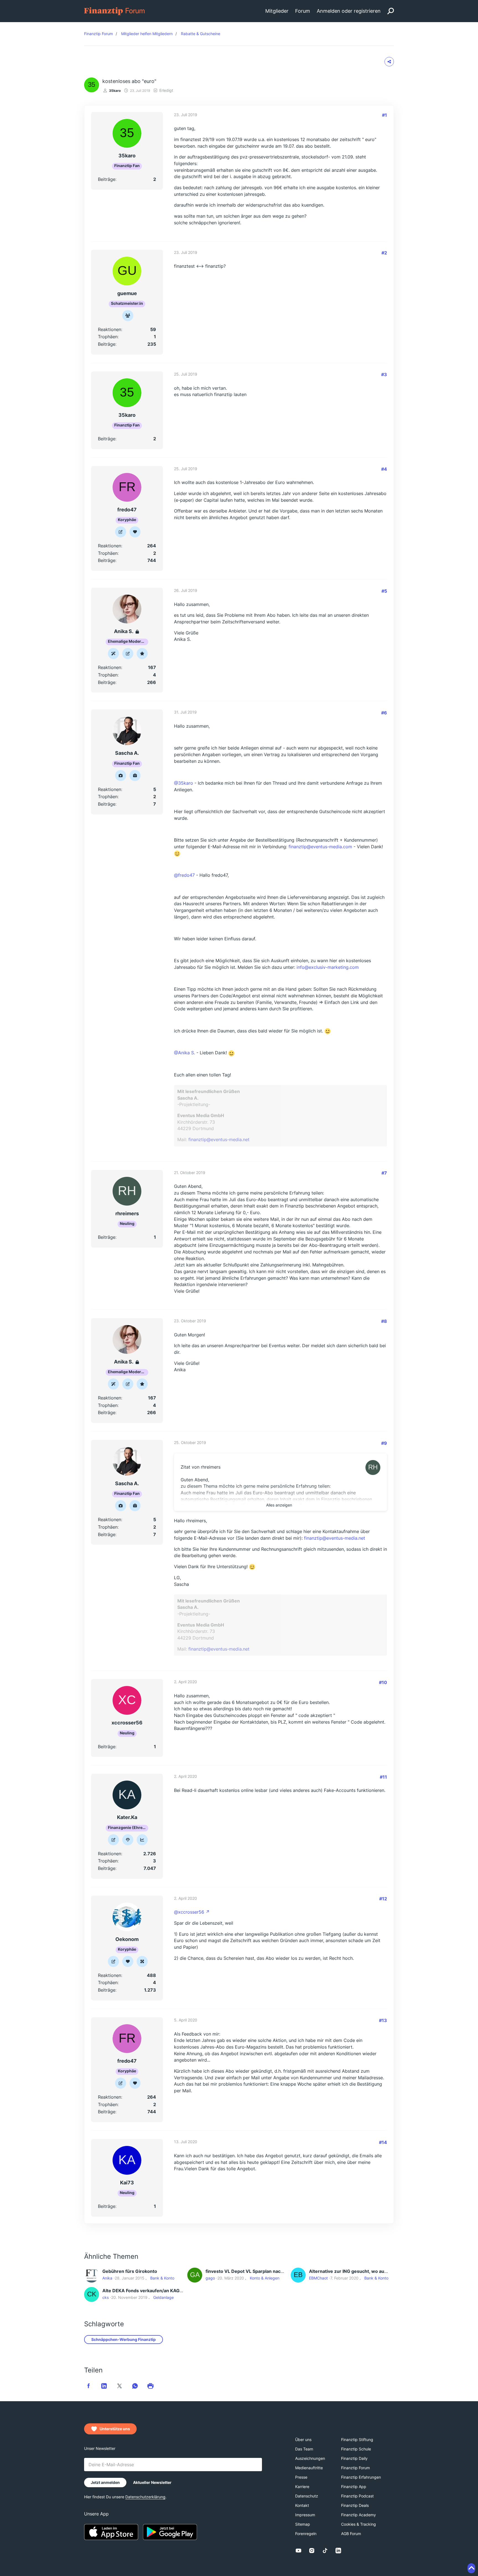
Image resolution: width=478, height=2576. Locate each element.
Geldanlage (163, 2297)
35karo (115, 91)
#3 (384, 374)
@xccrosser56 (189, 1912)
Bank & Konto (162, 2278)
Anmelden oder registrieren (349, 11)
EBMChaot (318, 2278)
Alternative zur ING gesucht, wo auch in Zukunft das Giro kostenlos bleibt (388, 2271)
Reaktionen (110, 329)
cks (106, 2297)
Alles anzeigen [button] (279, 1505)
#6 (384, 713)
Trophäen (108, 337)
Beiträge (107, 179)
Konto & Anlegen (265, 2278)
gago (210, 2278)
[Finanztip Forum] (115, 11)
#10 (383, 1682)
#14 (383, 2142)
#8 (384, 1321)
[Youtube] (298, 2551)
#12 (383, 1899)
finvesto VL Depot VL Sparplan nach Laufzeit (254, 2271)
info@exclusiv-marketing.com (328, 967)
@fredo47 (184, 875)
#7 (384, 1173)
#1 (385, 115)
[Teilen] (389, 62)
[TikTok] (325, 2551)
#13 (383, 2020)
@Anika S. (185, 1053)
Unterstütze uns (115, 2429)
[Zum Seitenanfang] (471, 2568)
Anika (107, 2278)
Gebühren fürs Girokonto (130, 2271)
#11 (383, 1777)
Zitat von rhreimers (201, 1467)
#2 (384, 253)
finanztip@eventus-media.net (219, 1139)
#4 (384, 469)
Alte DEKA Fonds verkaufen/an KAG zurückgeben (156, 2291)
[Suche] (391, 11)
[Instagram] (312, 2551)
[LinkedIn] (338, 2551)
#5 (384, 591)
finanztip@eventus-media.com (320, 847)
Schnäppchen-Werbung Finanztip (124, 2339)
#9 (384, 1443)
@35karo (184, 783)
